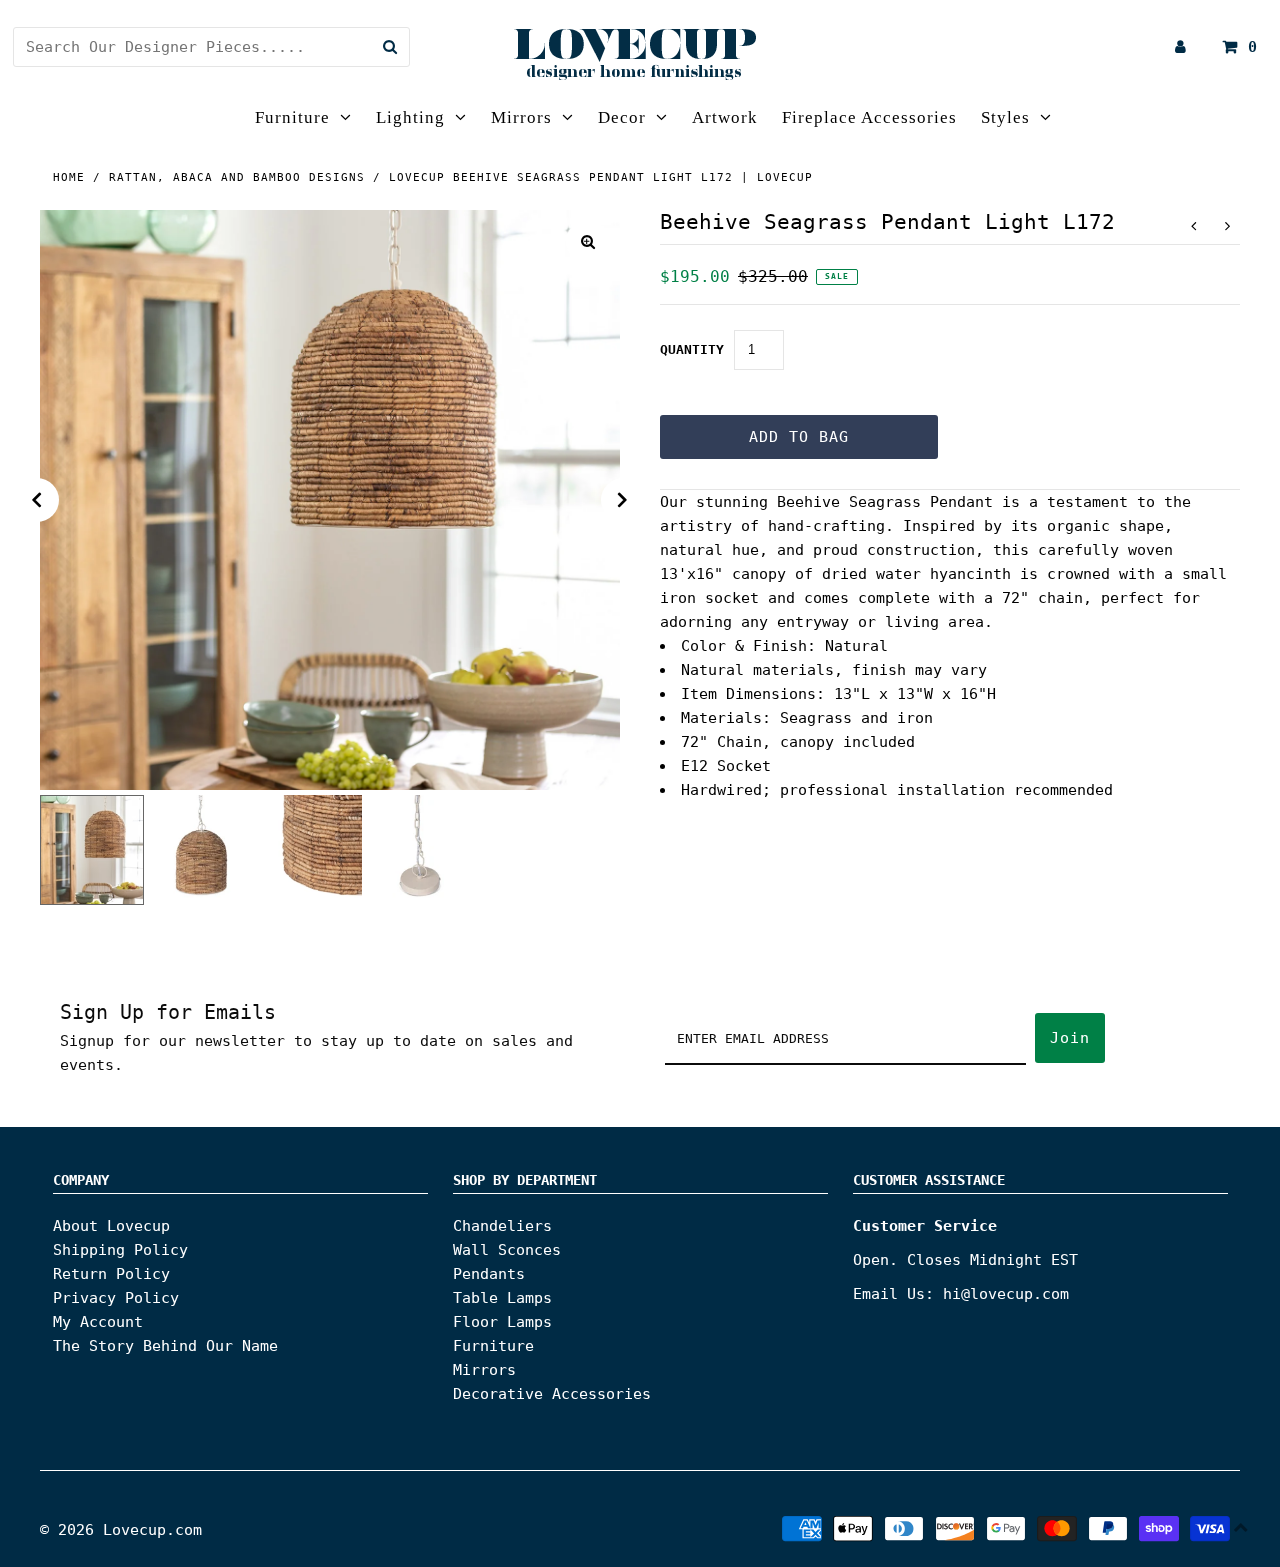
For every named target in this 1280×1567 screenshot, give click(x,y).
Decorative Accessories (552, 1394)
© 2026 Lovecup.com (121, 1530)
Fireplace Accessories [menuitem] (869, 117)
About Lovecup (111, 1226)
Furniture (292, 117)
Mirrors (521, 117)
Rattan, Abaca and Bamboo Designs (237, 177)
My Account (98, 1322)
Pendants (489, 1274)
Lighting (410, 117)
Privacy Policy (116, 1298)
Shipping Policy (120, 1250)
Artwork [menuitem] (725, 117)
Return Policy (111, 1274)
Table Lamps (502, 1298)
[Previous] (37, 500)
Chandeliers (502, 1226)
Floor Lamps (502, 1322)
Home (69, 177)
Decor (622, 117)
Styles (1005, 117)
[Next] (623, 500)
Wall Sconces (507, 1250)
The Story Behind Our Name (165, 1346)
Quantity (692, 349)
